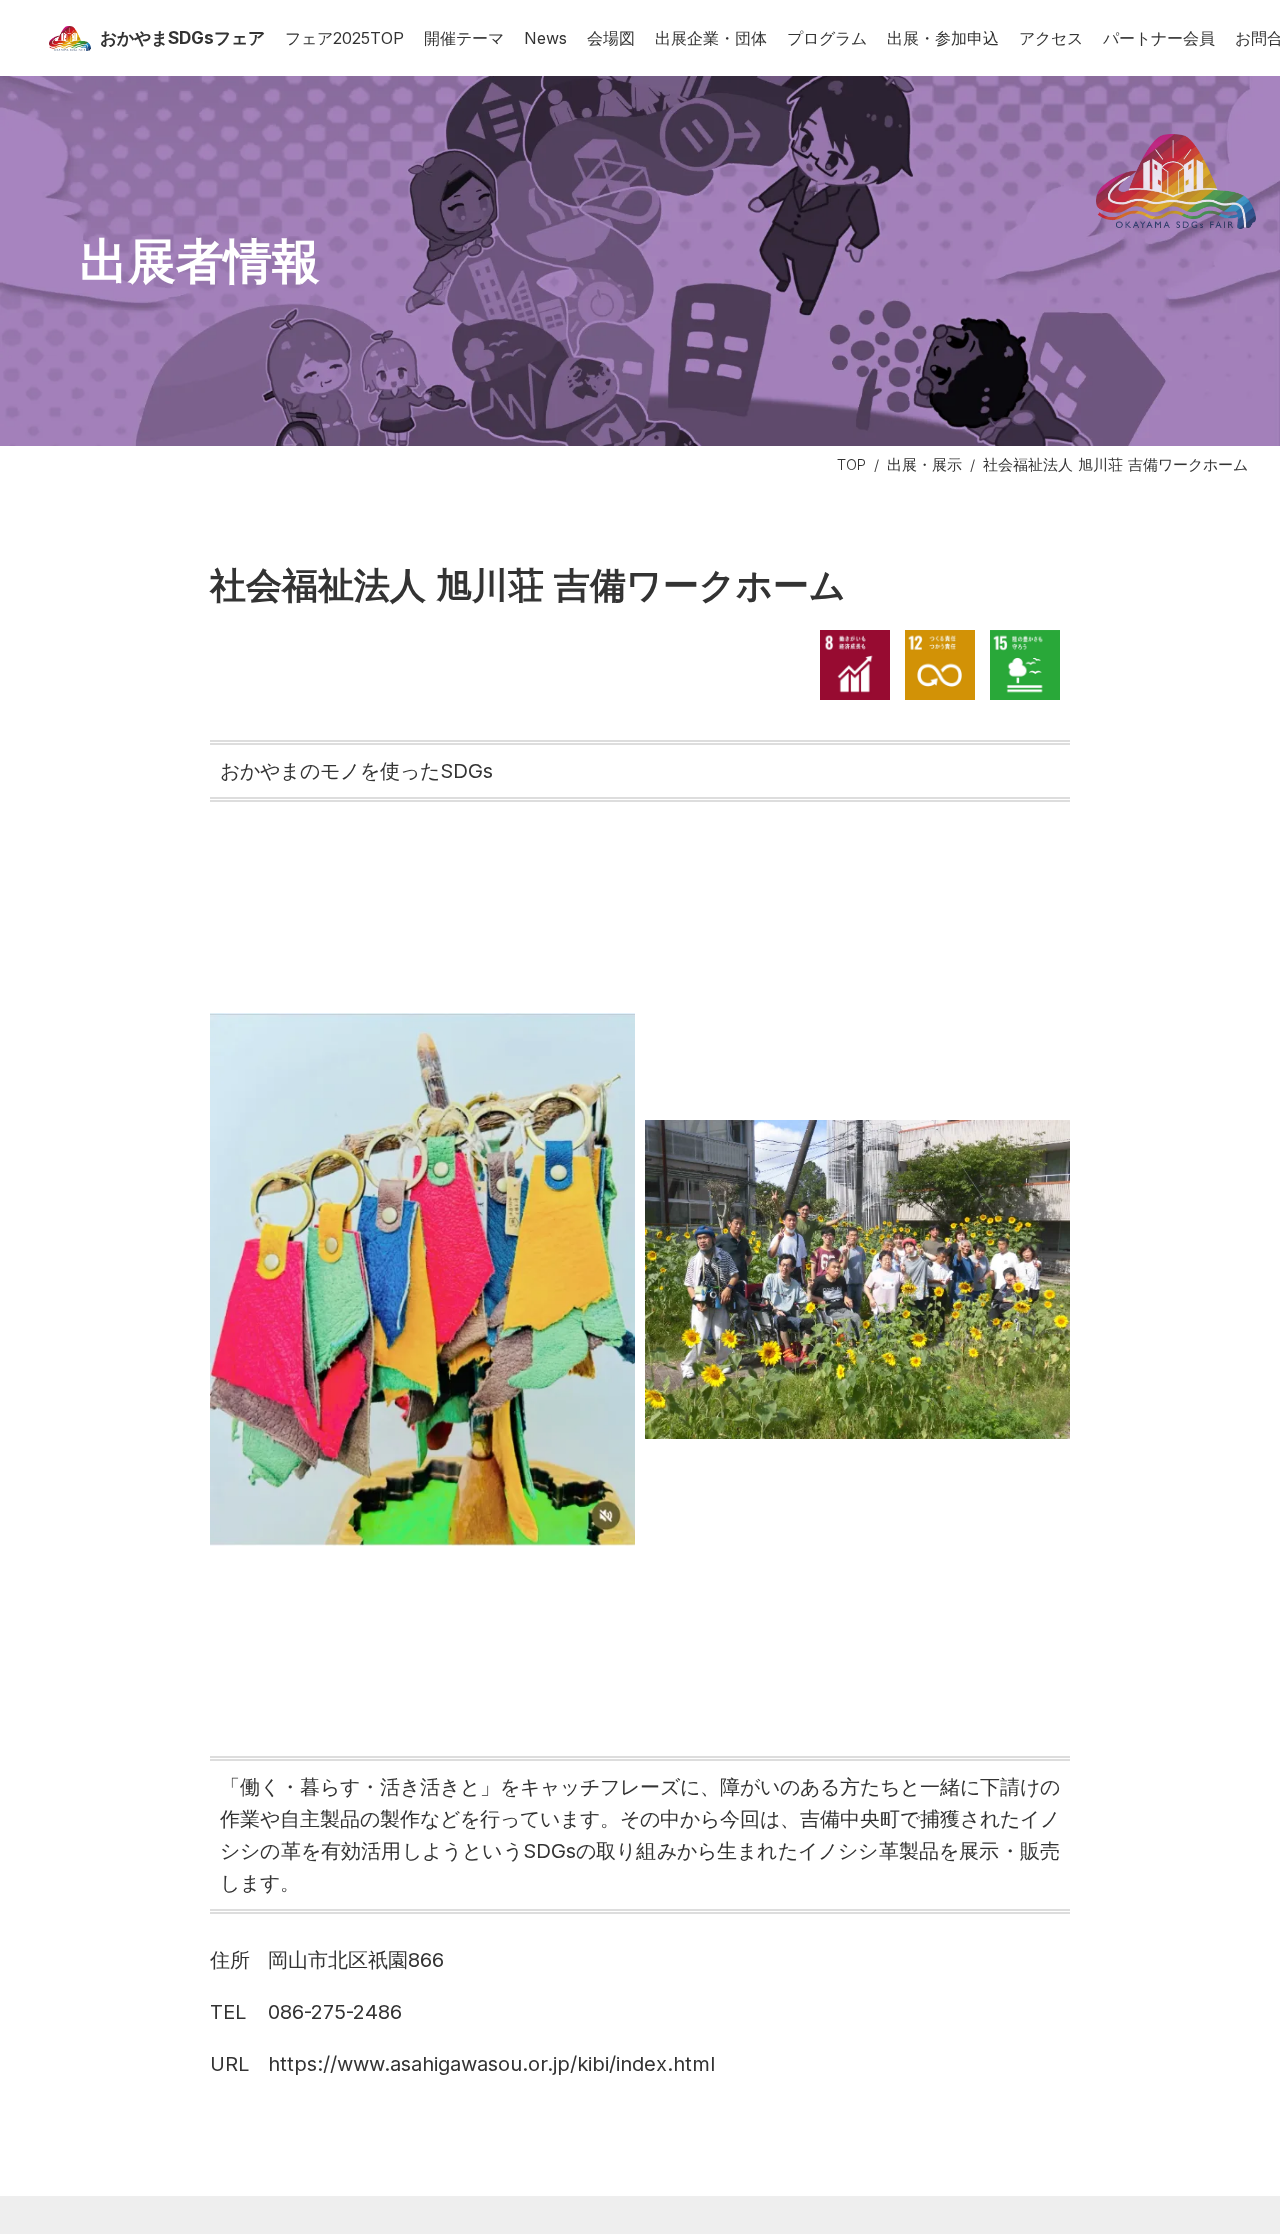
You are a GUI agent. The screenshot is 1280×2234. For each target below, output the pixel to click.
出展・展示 (924, 464)
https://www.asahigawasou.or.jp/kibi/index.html (491, 2064)
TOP (851, 464)
